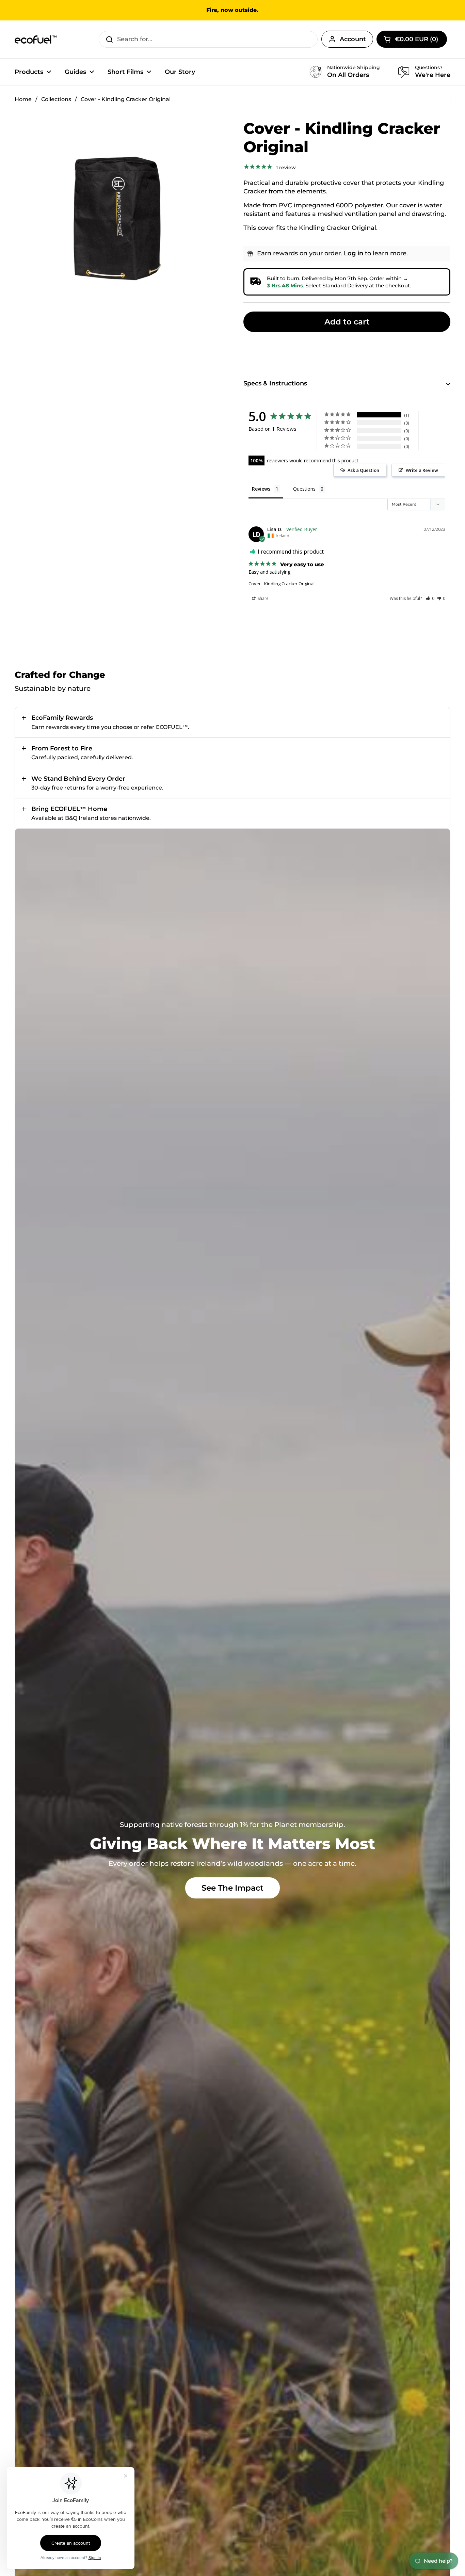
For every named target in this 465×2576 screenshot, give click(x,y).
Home (23, 99)
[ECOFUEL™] (36, 39)
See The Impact (233, 1888)
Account (353, 39)
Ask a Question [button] (363, 470)
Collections (56, 99)
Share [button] (263, 598)
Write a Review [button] (422, 470)
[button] (430, 598)
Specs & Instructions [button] (275, 383)
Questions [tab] (304, 489)
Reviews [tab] (261, 489)
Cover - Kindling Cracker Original (282, 584)
